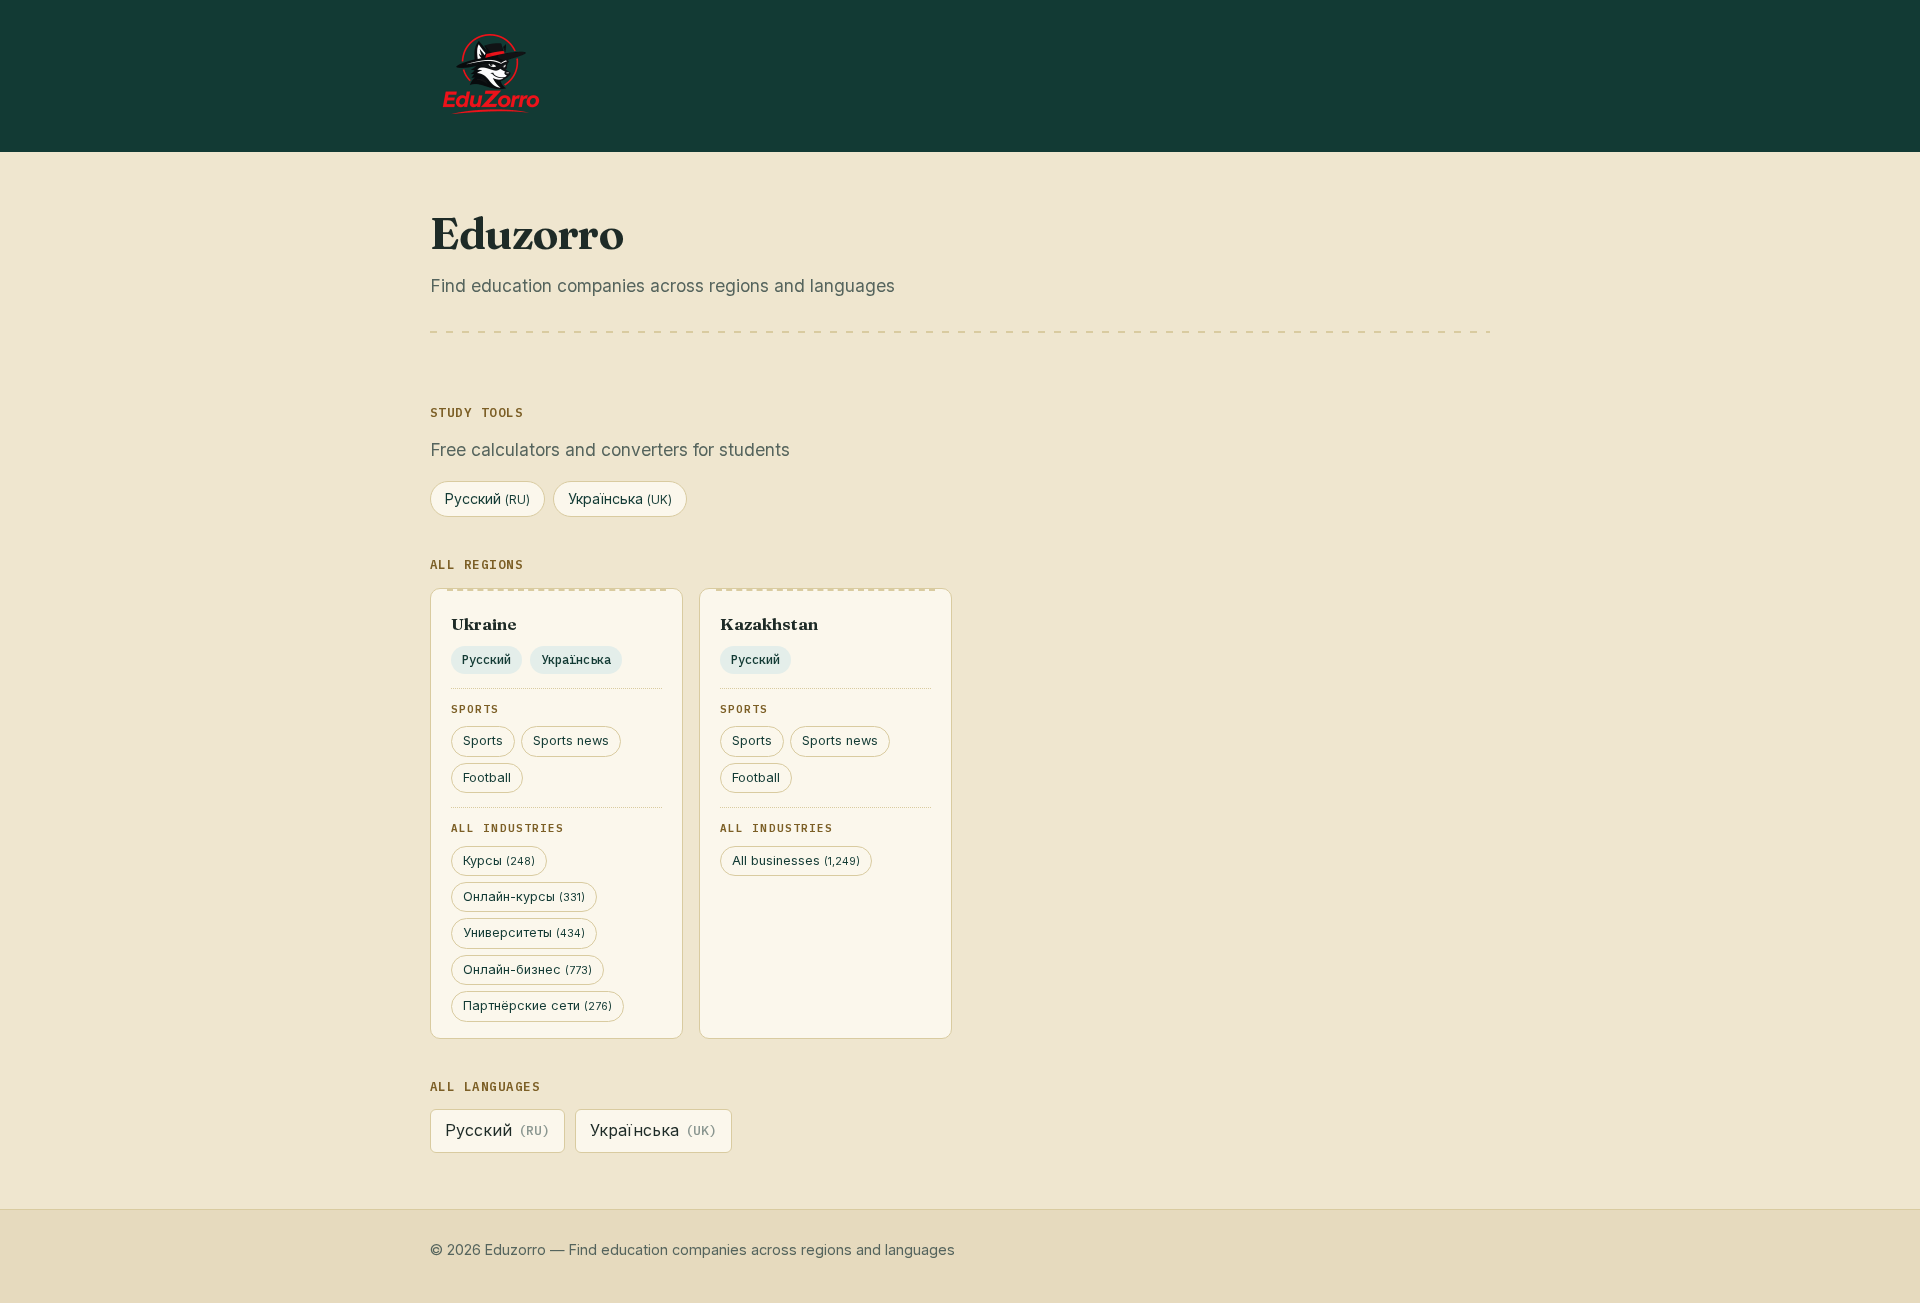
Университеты (524, 932)
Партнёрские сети (537, 1005)
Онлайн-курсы (524, 896)
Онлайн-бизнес (527, 969)
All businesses (796, 860)
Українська (620, 498)
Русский (487, 498)
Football (487, 777)
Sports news (571, 740)
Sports (483, 740)
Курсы (499, 860)
